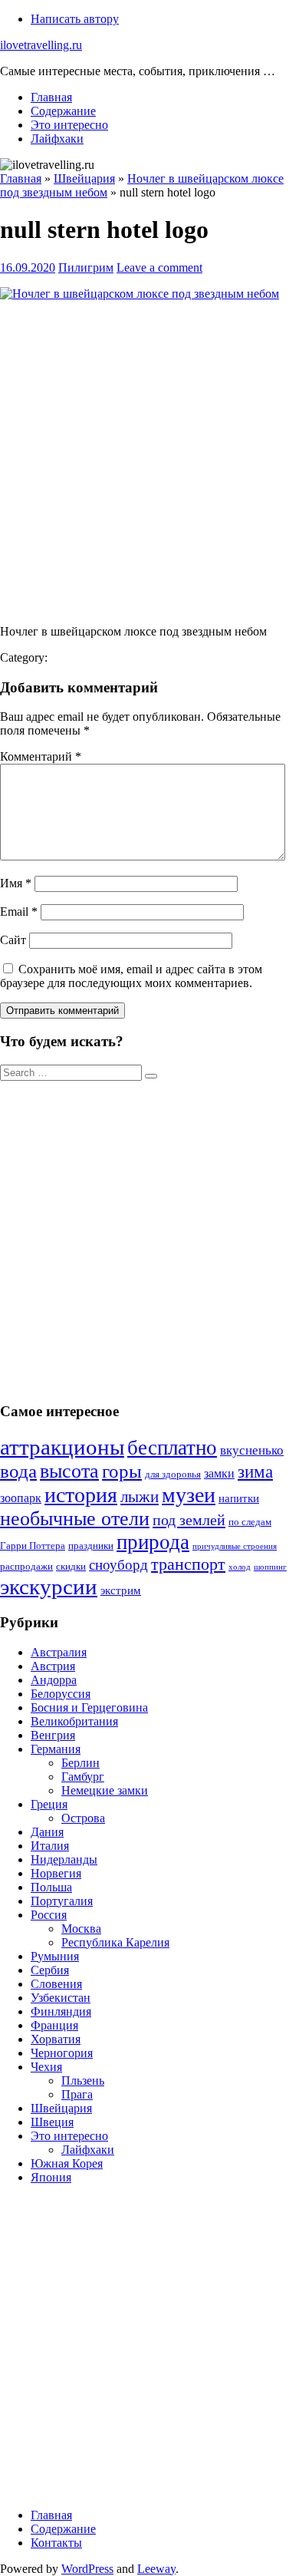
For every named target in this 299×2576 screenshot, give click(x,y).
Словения (56, 1984)
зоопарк (21, 1498)
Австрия (53, 1666)
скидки (71, 1567)
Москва (81, 1929)
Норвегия (56, 1873)
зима (255, 1472)
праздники (91, 1546)
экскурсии (49, 1587)
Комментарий (41, 756)
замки (219, 1473)
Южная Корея (67, 2163)
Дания (47, 1832)
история (81, 1495)
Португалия (62, 1901)
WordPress (87, 2569)
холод (240, 1567)
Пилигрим (86, 268)
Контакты (56, 2543)
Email (19, 912)
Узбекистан (61, 1998)
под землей (189, 1520)
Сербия (50, 1970)
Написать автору (75, 19)
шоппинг (270, 1567)
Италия (50, 1846)
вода (18, 1471)
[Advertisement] (149, 463)
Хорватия (56, 2039)
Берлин (80, 1763)
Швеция (52, 2122)
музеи (189, 1495)
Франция (54, 2025)
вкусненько (252, 1450)
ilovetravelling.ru (41, 45)
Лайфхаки (57, 139)
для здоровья (173, 1475)
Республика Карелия (115, 1942)
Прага (77, 2094)
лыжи (140, 1497)
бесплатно (172, 1448)
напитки (239, 1498)
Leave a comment (159, 268)
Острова (83, 1818)
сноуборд (118, 1565)
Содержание (63, 111)
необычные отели (75, 1519)
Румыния (55, 1956)
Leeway (156, 2569)
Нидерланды (64, 1859)
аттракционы (62, 1447)
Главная (51, 97)
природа (153, 1542)
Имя (16, 883)
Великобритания (74, 1721)
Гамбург (83, 1777)
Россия (49, 1915)
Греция (49, 1804)
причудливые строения (235, 1546)
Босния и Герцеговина (89, 1707)
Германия (56, 1749)
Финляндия (61, 2011)
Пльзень (83, 2081)
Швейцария (61, 2108)
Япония (51, 2177)
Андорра (54, 1680)
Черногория (62, 2053)
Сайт (13, 940)
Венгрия (53, 1735)
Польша (51, 1887)
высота (69, 1471)
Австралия (59, 1652)
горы (122, 1471)
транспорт (188, 1564)
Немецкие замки (105, 1790)
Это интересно (69, 125)
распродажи (26, 1567)
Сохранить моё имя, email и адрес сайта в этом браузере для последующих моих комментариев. (131, 976)
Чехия (46, 2067)
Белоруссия (61, 1694)
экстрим (121, 1590)
